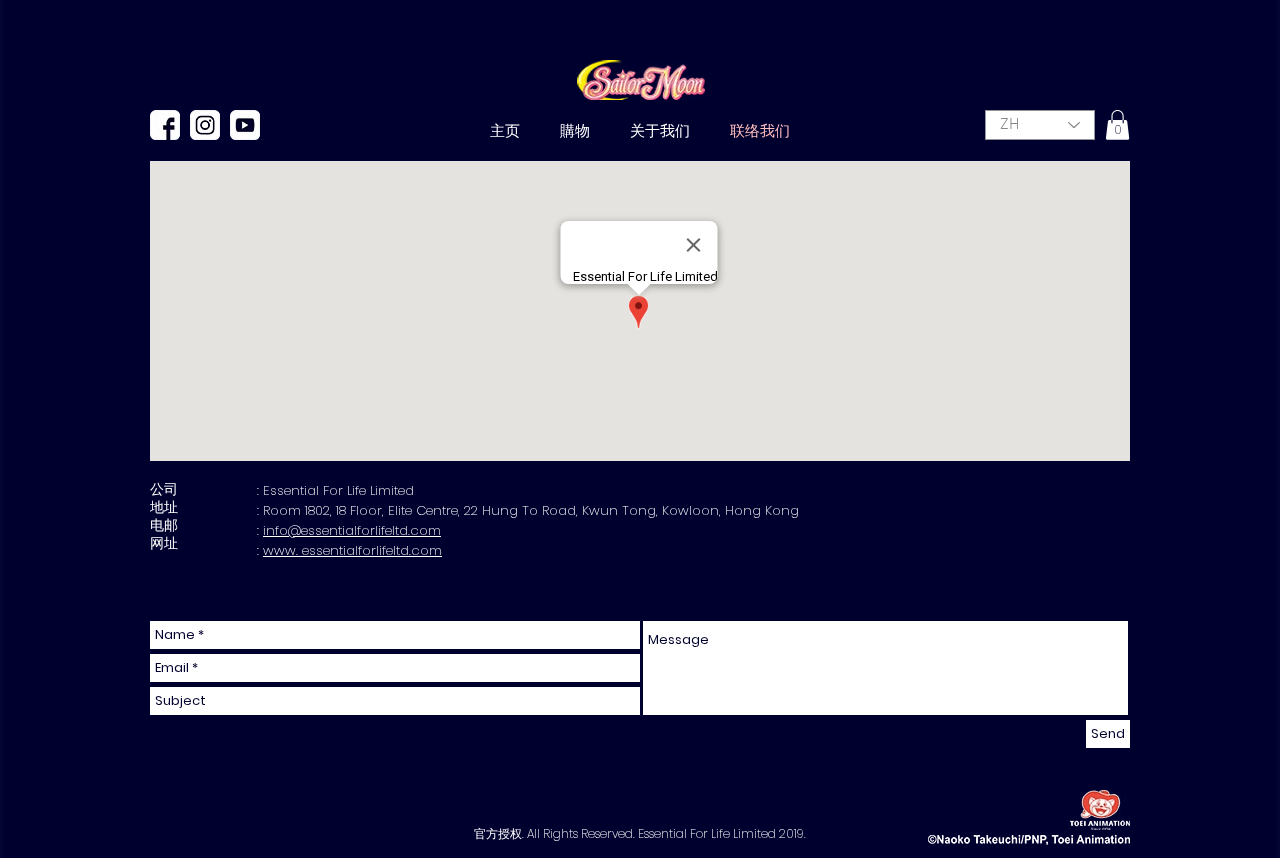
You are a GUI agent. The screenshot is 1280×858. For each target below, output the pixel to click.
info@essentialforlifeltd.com (352, 530)
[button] (1117, 125)
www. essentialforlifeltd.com (352, 550)
